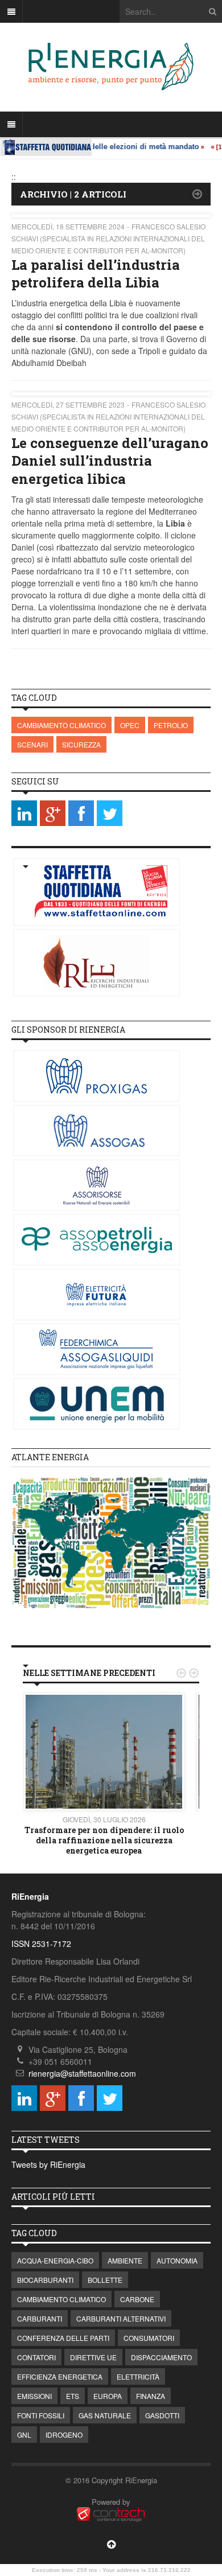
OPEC (130, 725)
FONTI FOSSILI (41, 2415)
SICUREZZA (81, 744)
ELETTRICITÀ (138, 2376)
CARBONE (137, 2299)
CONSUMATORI (149, 2338)
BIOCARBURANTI (45, 2280)
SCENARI (32, 744)
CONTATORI (36, 2357)
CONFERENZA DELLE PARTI (63, 2338)
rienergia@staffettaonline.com (82, 2073)
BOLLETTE (105, 2280)
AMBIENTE (125, 2260)
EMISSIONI (34, 2396)
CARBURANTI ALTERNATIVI (121, 2318)
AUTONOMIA (177, 2260)
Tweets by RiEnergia (48, 2164)
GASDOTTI (162, 2415)
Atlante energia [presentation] (50, 1457)
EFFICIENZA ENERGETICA (60, 2376)
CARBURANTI (40, 2318)
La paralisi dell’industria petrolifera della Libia (96, 274)
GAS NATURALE (105, 2415)
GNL (24, 2435)
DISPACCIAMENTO (161, 2357)
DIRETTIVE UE (93, 2357)
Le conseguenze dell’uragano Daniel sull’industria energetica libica (110, 461)
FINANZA (151, 2396)
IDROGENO (64, 2435)
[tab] (111, 1458)
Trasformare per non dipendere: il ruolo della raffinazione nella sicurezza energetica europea (104, 1840)
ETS (73, 2396)
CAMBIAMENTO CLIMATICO (61, 725)
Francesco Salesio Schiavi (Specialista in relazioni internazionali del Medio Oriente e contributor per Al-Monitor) (108, 238)
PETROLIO (171, 725)
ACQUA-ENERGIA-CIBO (55, 2260)
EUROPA (108, 2396)
